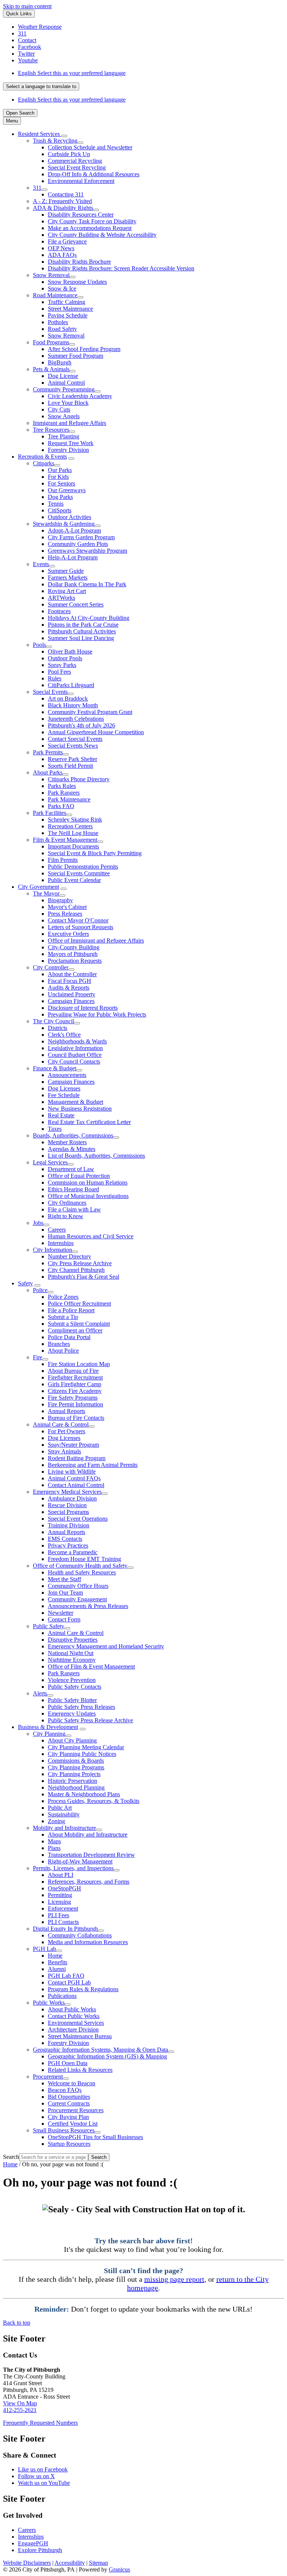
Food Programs (51, 342)
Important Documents (73, 846)
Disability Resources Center (81, 215)
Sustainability (64, 1814)
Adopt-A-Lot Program (74, 530)
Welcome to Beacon (72, 2083)
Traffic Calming (67, 302)
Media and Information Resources (88, 1942)
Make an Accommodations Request (90, 228)
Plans (54, 1848)
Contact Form (64, 1619)
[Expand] (64, 136)
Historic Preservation (72, 1781)
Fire (38, 1357)
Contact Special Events (75, 739)
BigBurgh (60, 362)
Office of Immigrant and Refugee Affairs (96, 941)
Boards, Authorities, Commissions (73, 1135)
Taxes (55, 1129)
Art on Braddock (68, 699)
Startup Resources (69, 2144)
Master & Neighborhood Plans (84, 1794)
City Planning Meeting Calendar (86, 1747)
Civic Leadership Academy (80, 396)
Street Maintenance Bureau (80, 2036)
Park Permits (48, 752)
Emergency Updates (72, 1714)
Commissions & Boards (76, 1761)
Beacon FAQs (65, 2090)
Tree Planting (64, 436)
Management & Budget (75, 1102)
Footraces (59, 611)
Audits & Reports (69, 988)
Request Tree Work (71, 443)
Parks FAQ (61, 806)
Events (41, 564)
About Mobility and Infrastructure (88, 1835)
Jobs (38, 1223)
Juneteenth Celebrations (76, 719)
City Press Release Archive (80, 1263)
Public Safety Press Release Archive (90, 1720)
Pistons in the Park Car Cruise (83, 625)
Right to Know (66, 1216)
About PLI (61, 1875)
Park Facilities (50, 813)
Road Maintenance (55, 295)
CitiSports (60, 510)
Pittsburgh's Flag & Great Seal (84, 1277)
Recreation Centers (70, 826)
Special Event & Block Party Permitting (95, 853)
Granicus (119, 2569)
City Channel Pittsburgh (76, 1270)
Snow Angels (64, 416)
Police (40, 1290)
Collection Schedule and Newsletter (90, 147)
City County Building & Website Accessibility (102, 235)
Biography (60, 900)
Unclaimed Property (72, 994)
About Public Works (72, 2009)
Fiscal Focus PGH (70, 981)
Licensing (59, 1902)
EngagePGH (33, 2543)
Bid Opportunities (69, 2097)
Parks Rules (62, 786)
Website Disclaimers (27, 2563)
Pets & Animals (51, 369)
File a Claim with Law (74, 1209)
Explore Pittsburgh (40, 2550)
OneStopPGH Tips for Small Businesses (95, 2137)
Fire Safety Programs (73, 1398)
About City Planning (72, 1740)
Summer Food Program (75, 356)
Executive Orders (68, 934)
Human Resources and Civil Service (91, 1236)
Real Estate (61, 1115)
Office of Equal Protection (79, 1176)
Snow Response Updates (77, 282)
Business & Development (48, 1727)
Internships (61, 1243)
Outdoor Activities (70, 517)
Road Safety (62, 329)
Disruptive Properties (73, 1640)
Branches (59, 1344)
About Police (63, 1351)
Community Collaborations (80, 1935)
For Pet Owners (67, 1431)
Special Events (50, 692)
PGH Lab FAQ (66, 1976)
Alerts (40, 1693)
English (72, 73)
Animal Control (66, 383)
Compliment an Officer (75, 1330)
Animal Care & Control (61, 1424)
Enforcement (63, 1908)
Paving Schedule (68, 315)
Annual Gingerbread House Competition (96, 732)
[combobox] (41, 86)
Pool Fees (59, 672)
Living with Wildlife (72, 1472)
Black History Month (73, 705)
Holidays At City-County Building (89, 618)
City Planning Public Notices (82, 1754)
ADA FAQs (62, 255)
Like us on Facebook (43, 2469)
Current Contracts (69, 2103)
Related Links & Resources (80, 2070)
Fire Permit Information (75, 1404)
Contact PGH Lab (69, 1982)
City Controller (51, 967)
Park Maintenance (69, 799)
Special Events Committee (79, 873)
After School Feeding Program (84, 349)
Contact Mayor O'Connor (78, 920)
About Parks (48, 772)
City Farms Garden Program (81, 537)
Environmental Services (76, 2023)
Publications (62, 1996)
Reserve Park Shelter (72, 759)
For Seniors (61, 483)
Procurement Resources (76, 2110)
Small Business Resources (64, 2130)
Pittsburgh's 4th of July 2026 (81, 725)
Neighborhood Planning (76, 1787)
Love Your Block (68, 403)
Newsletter (61, 1613)
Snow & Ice (62, 288)
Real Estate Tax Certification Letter (89, 1122)
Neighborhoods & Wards (77, 1041)
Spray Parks (62, 665)
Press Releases (65, 914)
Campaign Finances (71, 1001)
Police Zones (63, 1297)
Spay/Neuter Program (73, 1445)
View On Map (20, 2403)
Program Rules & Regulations (83, 1989)
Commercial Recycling (75, 161)
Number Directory (70, 1256)
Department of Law (71, 1169)
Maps (54, 1841)
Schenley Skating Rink (75, 820)
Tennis (56, 504)
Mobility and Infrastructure (64, 1828)
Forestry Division (68, 450)
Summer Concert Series (76, 604)
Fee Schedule (64, 1095)
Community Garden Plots (78, 544)
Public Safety (49, 1626)
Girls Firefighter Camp (75, 1384)
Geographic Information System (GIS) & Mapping (107, 2056)
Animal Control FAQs (74, 1478)
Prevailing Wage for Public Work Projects (97, 1014)
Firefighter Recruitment (75, 1377)
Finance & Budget (55, 1068)
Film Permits (63, 860)
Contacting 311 (66, 194)
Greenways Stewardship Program (87, 551)
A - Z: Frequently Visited (62, 201)
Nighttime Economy (72, 1660)
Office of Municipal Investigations (88, 1196)
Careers (57, 1230)
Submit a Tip (63, 1317)
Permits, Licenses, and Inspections (73, 1868)
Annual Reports (67, 1411)
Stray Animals (64, 1451)
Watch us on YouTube (44, 2483)
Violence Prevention (72, 1680)
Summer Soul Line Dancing (81, 638)
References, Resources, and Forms (89, 1882)
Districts (58, 1028)
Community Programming (64, 389)
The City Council (53, 1021)
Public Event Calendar (74, 880)
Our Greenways (67, 490)
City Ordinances (67, 1203)
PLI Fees (58, 1915)
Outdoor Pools (65, 658)
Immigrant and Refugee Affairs (70, 423)
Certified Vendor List (73, 2124)
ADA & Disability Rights (63, 208)
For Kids (58, 477)
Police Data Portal (69, 1337)
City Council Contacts (74, 1062)
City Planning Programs (76, 1767)
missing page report (174, 2279)
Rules (55, 678)
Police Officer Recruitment (79, 1303)
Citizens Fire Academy (75, 1391)
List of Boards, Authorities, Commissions (96, 1156)
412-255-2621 (20, 2410)
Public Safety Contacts (75, 1687)
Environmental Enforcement (81, 181)
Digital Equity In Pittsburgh (65, 1929)
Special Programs (68, 1512)
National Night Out (71, 1653)
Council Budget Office (75, 1055)
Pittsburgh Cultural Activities (82, 631)
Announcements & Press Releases (88, 1606)
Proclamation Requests (75, 961)
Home (55, 1956)
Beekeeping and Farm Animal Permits (93, 1465)
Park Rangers (64, 793)
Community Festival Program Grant (90, 712)
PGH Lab (44, 1949)
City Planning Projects (74, 1774)
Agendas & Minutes (72, 1149)
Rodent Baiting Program (77, 1458)
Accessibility (70, 2563)
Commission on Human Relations (88, 1183)
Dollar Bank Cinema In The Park (87, 584)
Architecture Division (73, 2029)
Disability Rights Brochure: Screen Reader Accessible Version (121, 268)
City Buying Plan (68, 2117)
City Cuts (59, 409)
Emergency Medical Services (67, 1492)
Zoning (56, 1821)
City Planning (49, 1734)
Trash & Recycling (55, 141)
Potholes (58, 322)
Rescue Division (67, 1505)
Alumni (57, 1969)
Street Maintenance (70, 309)
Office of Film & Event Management (91, 1666)
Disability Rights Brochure (79, 262)
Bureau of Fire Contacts (76, 1418)
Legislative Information (75, 1048)
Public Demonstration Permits (83, 867)
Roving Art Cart (67, 591)
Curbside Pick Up (69, 154)
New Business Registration (80, 1109)
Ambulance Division (72, 1498)
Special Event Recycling (77, 167)
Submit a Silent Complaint (79, 1324)
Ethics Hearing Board (73, 1189)
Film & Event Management (65, 840)
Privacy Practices (68, 1545)
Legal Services (50, 1162)
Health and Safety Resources (82, 1572)
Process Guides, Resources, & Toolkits (94, 1801)
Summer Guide (66, 571)
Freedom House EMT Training (84, 1559)
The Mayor (46, 893)
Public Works (49, 2003)
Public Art (60, 1808)
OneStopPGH (64, 1888)
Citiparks (44, 463)
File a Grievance (67, 241)
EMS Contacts (65, 1539)
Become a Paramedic (73, 1552)
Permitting (60, 1895)
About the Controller (72, 974)
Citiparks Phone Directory (79, 779)
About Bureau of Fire (73, 1371)
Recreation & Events (42, 457)
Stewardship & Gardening (64, 524)
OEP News (61, 248)
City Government (38, 887)
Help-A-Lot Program (73, 557)
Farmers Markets (68, 578)
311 (37, 188)
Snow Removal (51, 275)
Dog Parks (60, 497)
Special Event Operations (78, 1519)
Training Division (69, 1525)
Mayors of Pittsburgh (73, 954)
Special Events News (73, 746)
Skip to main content (27, 6)
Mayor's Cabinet (67, 907)
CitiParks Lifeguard (71, 685)
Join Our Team (65, 1593)
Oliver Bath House (70, 651)
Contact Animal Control (76, 1485)
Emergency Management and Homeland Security (106, 1646)
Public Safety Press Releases (81, 1707)
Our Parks (60, 470)
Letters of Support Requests (81, 927)
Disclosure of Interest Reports (83, 1008)
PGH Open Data (68, 2063)
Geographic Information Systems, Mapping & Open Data (101, 2050)
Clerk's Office (64, 1035)
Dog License (63, 376)
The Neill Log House (73, 833)
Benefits (58, 1962)
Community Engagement (77, 1599)
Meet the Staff (64, 1579)
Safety (25, 1283)
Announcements (67, 1075)
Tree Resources (51, 430)
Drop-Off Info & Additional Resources (94, 174)
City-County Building (74, 947)
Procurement (48, 2077)
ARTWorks (61, 598)
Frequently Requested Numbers (40, 2423)
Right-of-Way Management (80, 1861)
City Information (53, 1250)
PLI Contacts (63, 1922)
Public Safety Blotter (72, 1700)
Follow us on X (36, 2476)
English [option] (72, 100)
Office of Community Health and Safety (80, 1566)
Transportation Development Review (91, 1855)
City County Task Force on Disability (92, 221)
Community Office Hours (78, 1586)
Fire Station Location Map (79, 1364)
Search (11, 2157)
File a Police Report (71, 1310)
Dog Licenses (64, 1088)
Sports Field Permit (70, 766)
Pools (39, 645)
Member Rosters (67, 1142)
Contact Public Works (74, 2016)
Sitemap (98, 2563)
